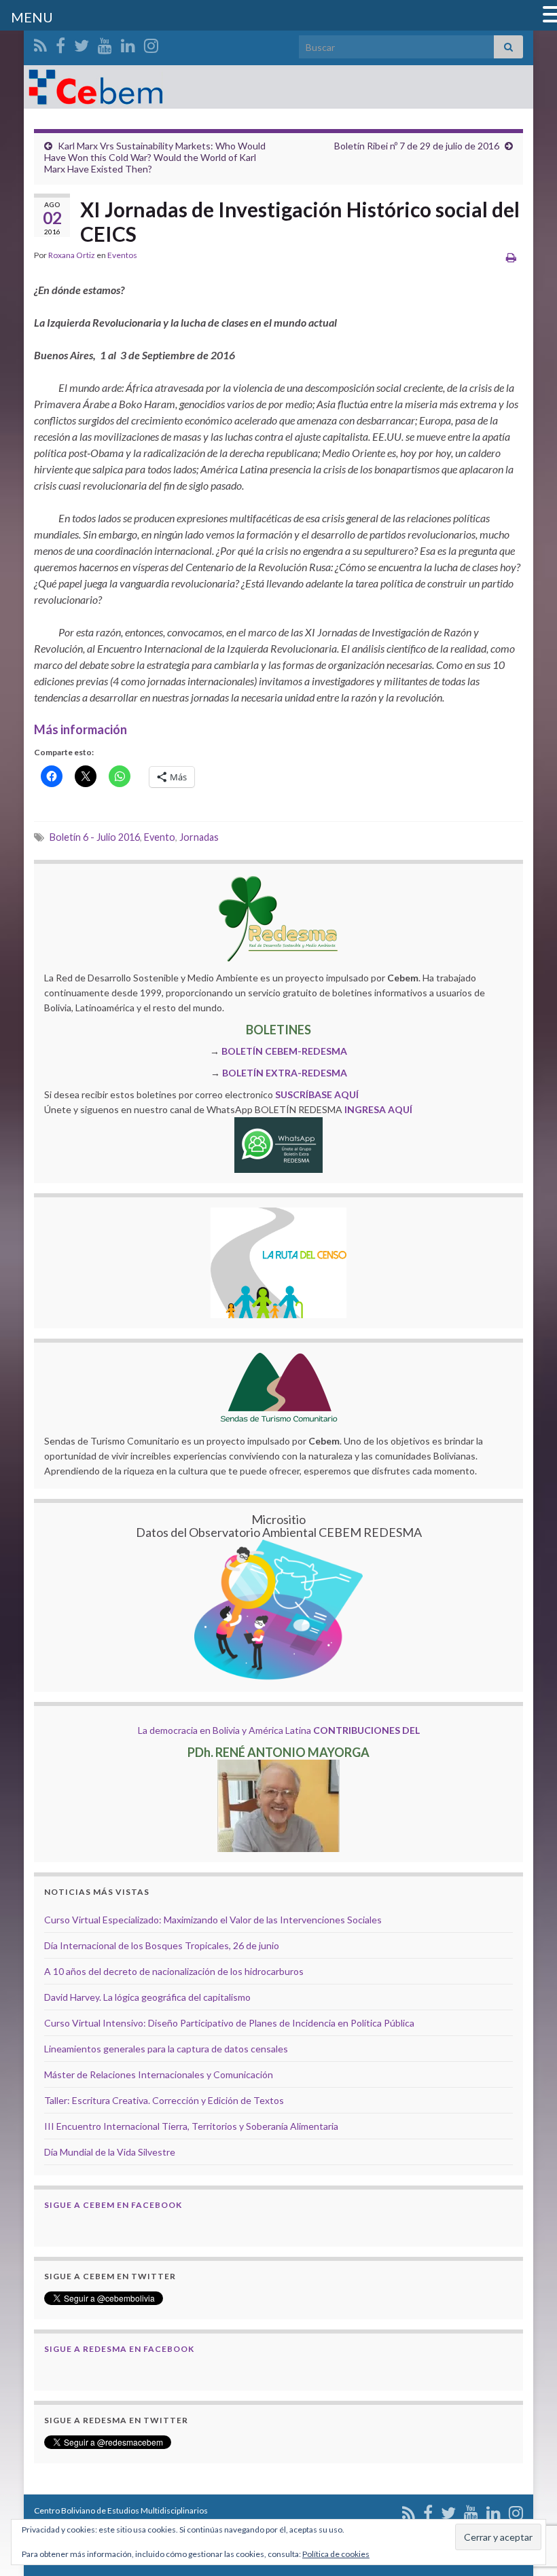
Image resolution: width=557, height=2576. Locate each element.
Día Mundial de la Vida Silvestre (110, 2152)
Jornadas (199, 837)
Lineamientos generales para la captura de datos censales (166, 2049)
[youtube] (105, 43)
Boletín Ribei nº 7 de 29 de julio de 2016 (417, 146)
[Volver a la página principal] (278, 87)
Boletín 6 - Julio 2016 (95, 837)
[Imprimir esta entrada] (511, 257)
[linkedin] (128, 43)
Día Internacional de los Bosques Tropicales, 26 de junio (162, 1945)
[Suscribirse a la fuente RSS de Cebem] (40, 43)
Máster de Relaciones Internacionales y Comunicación (159, 2074)
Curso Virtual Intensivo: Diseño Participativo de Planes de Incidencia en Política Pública (229, 2023)
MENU (32, 17)
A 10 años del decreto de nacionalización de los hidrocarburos (174, 1971)
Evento (160, 837)
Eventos (122, 255)
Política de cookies (336, 2554)
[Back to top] (526, 2495)
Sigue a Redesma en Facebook (119, 2349)
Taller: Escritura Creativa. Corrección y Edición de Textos (164, 2100)
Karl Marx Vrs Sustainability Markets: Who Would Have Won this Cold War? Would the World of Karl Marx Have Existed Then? (155, 157)
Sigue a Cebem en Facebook (113, 2205)
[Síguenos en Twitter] (82, 43)
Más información (80, 729)
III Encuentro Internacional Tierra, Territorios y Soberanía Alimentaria (191, 2126)
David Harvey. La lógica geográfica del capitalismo (147, 1997)
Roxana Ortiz (72, 255)
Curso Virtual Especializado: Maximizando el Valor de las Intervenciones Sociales (213, 1920)
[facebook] (60, 43)
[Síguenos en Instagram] (151, 43)
